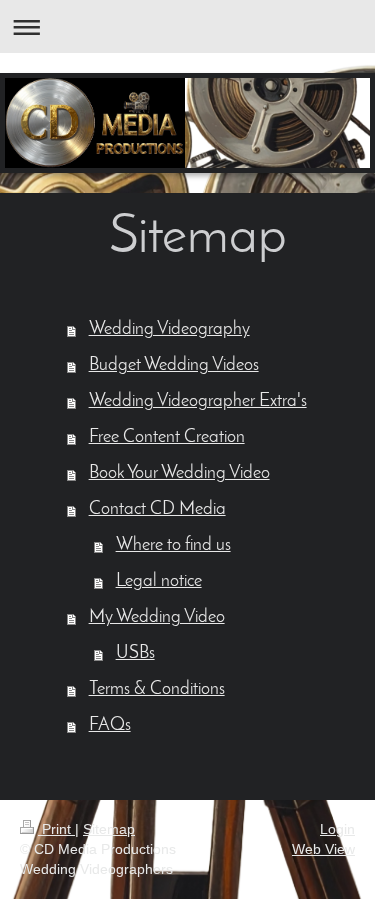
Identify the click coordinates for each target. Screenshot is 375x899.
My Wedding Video (157, 618)
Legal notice (159, 582)
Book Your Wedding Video (179, 474)
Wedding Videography (169, 330)
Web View (323, 849)
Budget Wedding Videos (174, 366)
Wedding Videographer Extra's (198, 402)
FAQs (110, 726)
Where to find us (173, 546)
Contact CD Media (157, 510)
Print (56, 829)
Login (337, 829)
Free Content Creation (167, 438)
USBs (135, 654)
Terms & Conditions (157, 690)
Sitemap (109, 829)
